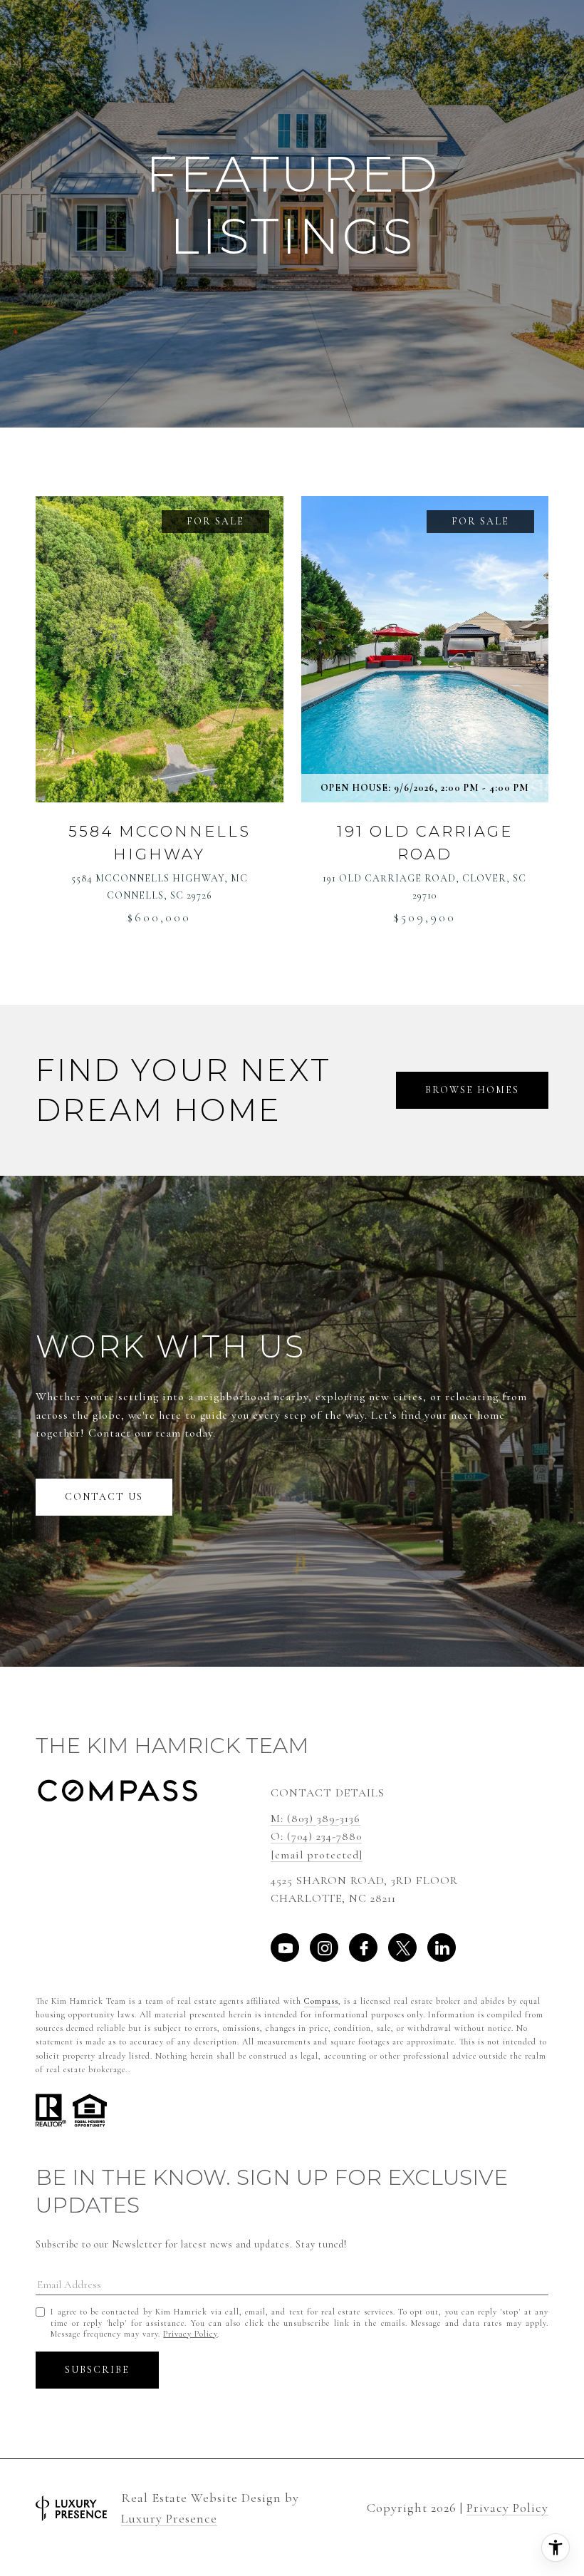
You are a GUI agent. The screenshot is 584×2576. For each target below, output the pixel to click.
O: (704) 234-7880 (316, 1836)
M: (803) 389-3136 (316, 1819)
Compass (321, 2001)
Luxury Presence (169, 2519)
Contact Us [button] (104, 1497)
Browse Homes (472, 1090)
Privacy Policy (190, 2334)
